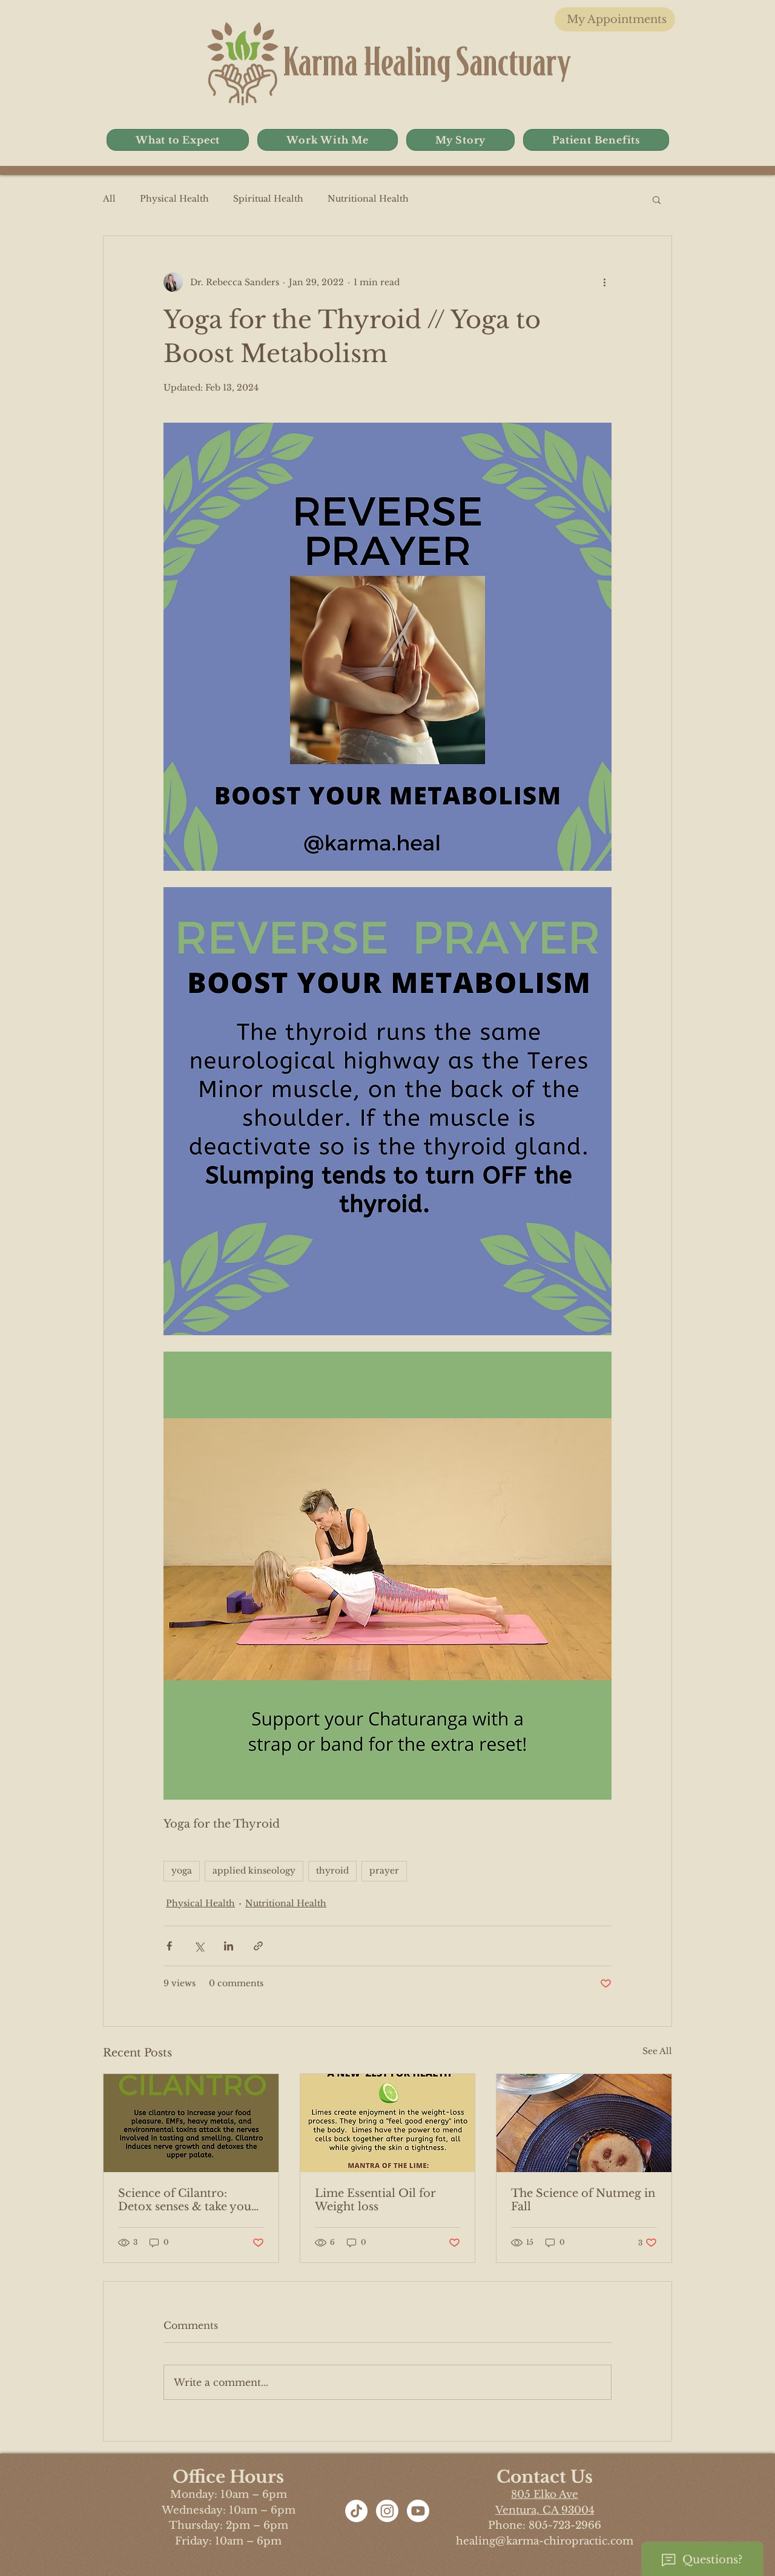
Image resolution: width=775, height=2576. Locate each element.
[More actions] (604, 282)
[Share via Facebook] (169, 1946)
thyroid (332, 1871)
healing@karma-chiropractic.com (545, 2541)
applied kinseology (254, 1871)
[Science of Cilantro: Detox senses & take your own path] (191, 2123)
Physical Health (174, 199)
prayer (384, 1871)
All (109, 199)
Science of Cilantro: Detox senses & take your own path (187, 2200)
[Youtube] (418, 2511)
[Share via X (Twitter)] (199, 1946)
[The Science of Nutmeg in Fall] (584, 2123)
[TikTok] (356, 2511)
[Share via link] (258, 1946)
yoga (182, 1871)
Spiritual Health (268, 199)
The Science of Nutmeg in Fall (583, 2200)
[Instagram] (387, 2511)
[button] (178, 140)
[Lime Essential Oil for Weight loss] (388, 2123)
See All (657, 2051)
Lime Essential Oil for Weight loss (375, 2200)
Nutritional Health (368, 199)
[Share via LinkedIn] (229, 1946)
